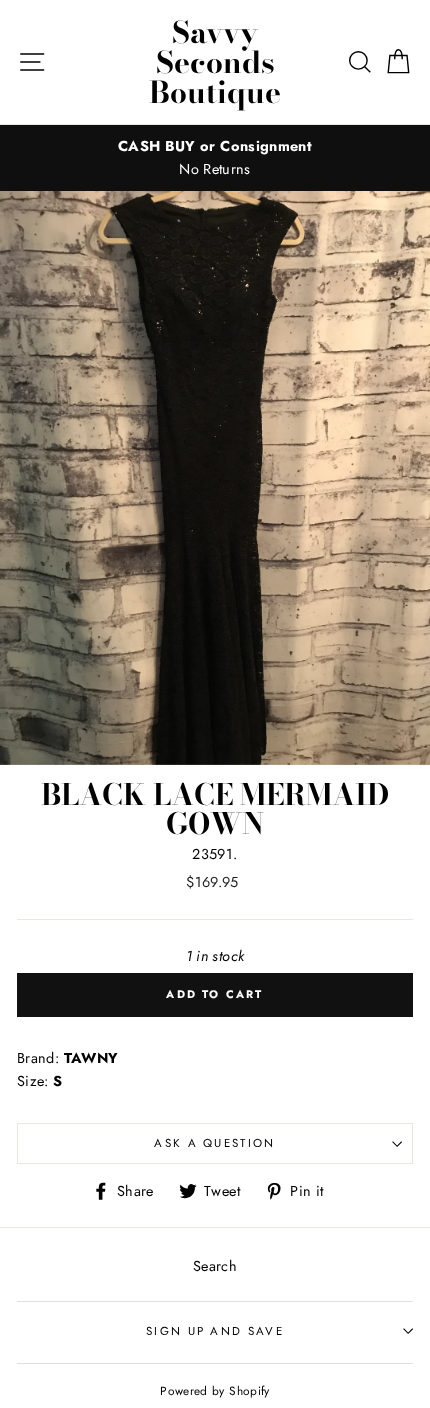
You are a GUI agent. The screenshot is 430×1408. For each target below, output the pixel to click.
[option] (215, 158)
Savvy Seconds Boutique (215, 62)
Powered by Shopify (215, 1390)
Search (215, 1266)
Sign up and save (215, 1331)
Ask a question (214, 1143)
